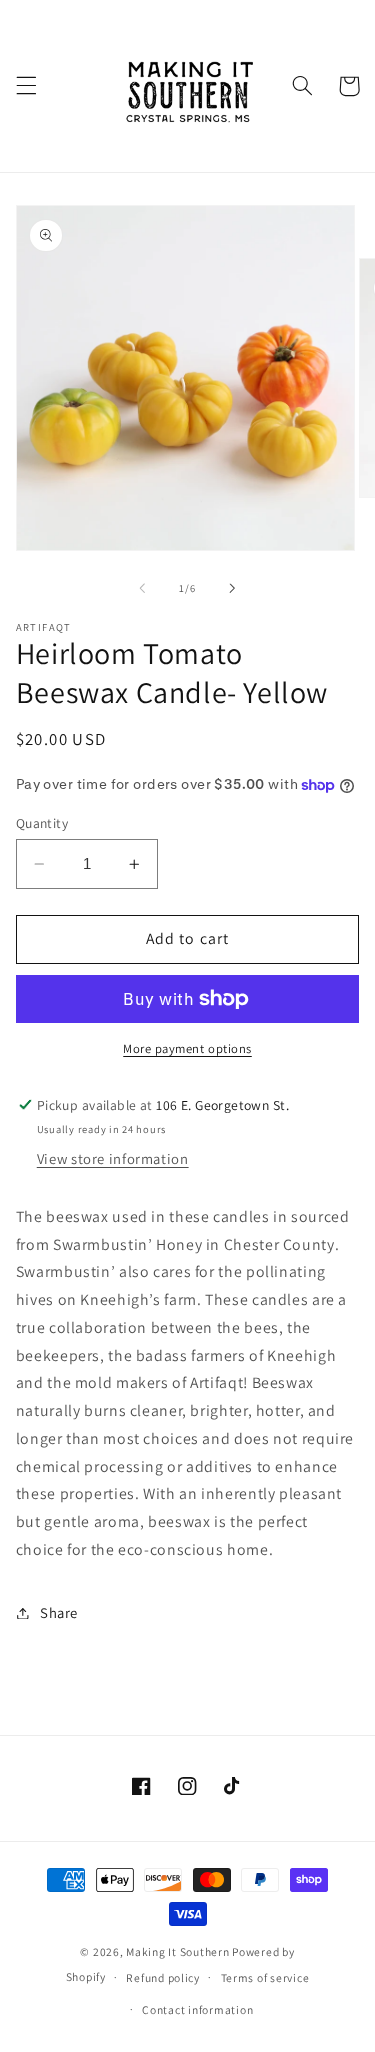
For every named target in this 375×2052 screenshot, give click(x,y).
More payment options (187, 1048)
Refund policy (163, 1977)
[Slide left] (142, 589)
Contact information (197, 2009)
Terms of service (265, 1977)
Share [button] (59, 1612)
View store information (113, 1158)
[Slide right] (233, 589)
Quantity (42, 823)
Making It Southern (177, 1951)
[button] (26, 86)
